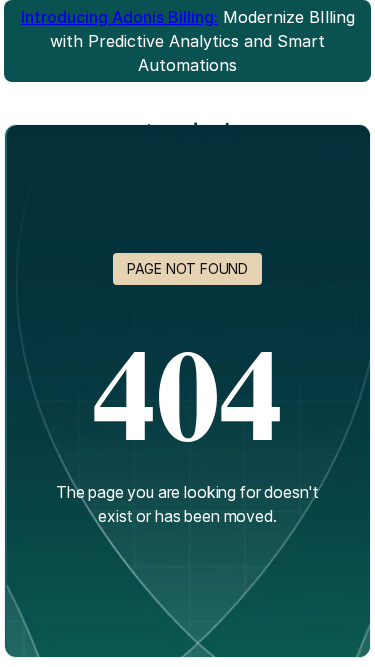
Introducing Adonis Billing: (119, 17)
